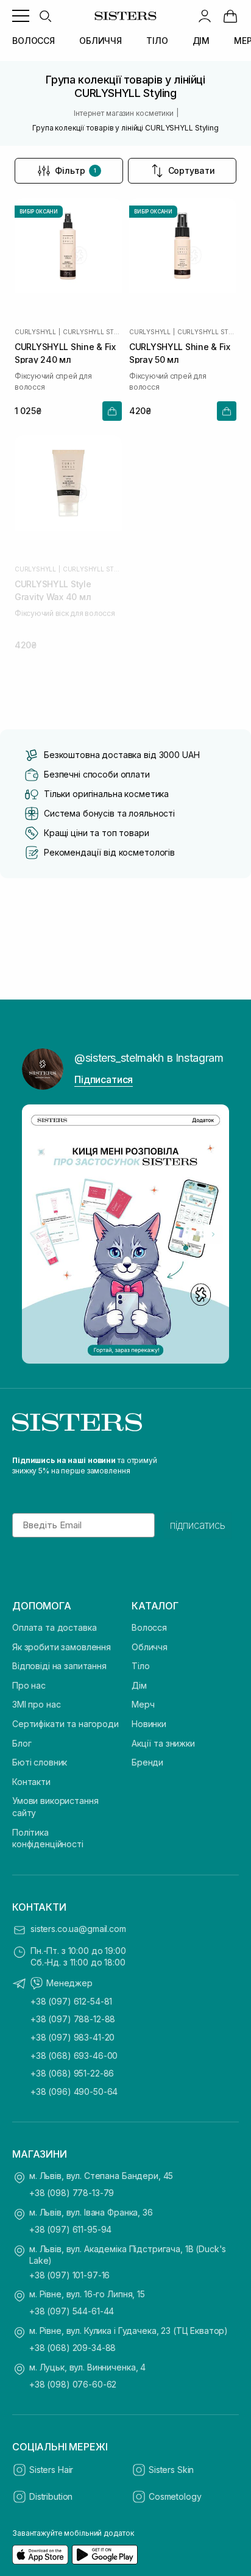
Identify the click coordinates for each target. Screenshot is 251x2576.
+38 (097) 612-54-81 (71, 2001)
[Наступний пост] (213, 1234)
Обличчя (150, 1647)
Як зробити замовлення (62, 1647)
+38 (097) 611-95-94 (70, 2229)
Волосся (149, 1627)
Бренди (147, 1762)
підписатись (198, 1525)
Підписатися (104, 1079)
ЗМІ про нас (36, 1704)
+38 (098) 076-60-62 (73, 2384)
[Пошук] (45, 16)
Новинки (149, 1724)
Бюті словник (40, 1762)
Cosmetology (175, 2496)
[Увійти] (205, 16)
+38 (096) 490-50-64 (74, 2091)
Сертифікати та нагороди (65, 1724)
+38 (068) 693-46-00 (74, 2055)
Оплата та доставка (54, 1627)
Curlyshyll (35, 332)
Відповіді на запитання (59, 1666)
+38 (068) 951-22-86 (72, 2073)
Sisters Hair (51, 2470)
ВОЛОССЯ (34, 41)
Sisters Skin (171, 2470)
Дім (139, 1685)
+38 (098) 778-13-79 (72, 2193)
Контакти (31, 1782)
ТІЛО (157, 41)
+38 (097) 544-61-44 (72, 2311)
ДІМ (201, 41)
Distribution (51, 2496)
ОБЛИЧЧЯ (101, 41)
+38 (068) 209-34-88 (72, 2348)
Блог (22, 1743)
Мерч (143, 1704)
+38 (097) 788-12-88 (73, 2019)
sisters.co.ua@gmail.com (78, 1929)
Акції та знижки (163, 1743)
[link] (230, 16)
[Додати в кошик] (112, 411)
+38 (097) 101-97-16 (69, 2275)
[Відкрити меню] (21, 16)
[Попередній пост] (38, 1234)
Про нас (29, 1685)
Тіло (140, 1666)
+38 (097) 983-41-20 (72, 2037)
